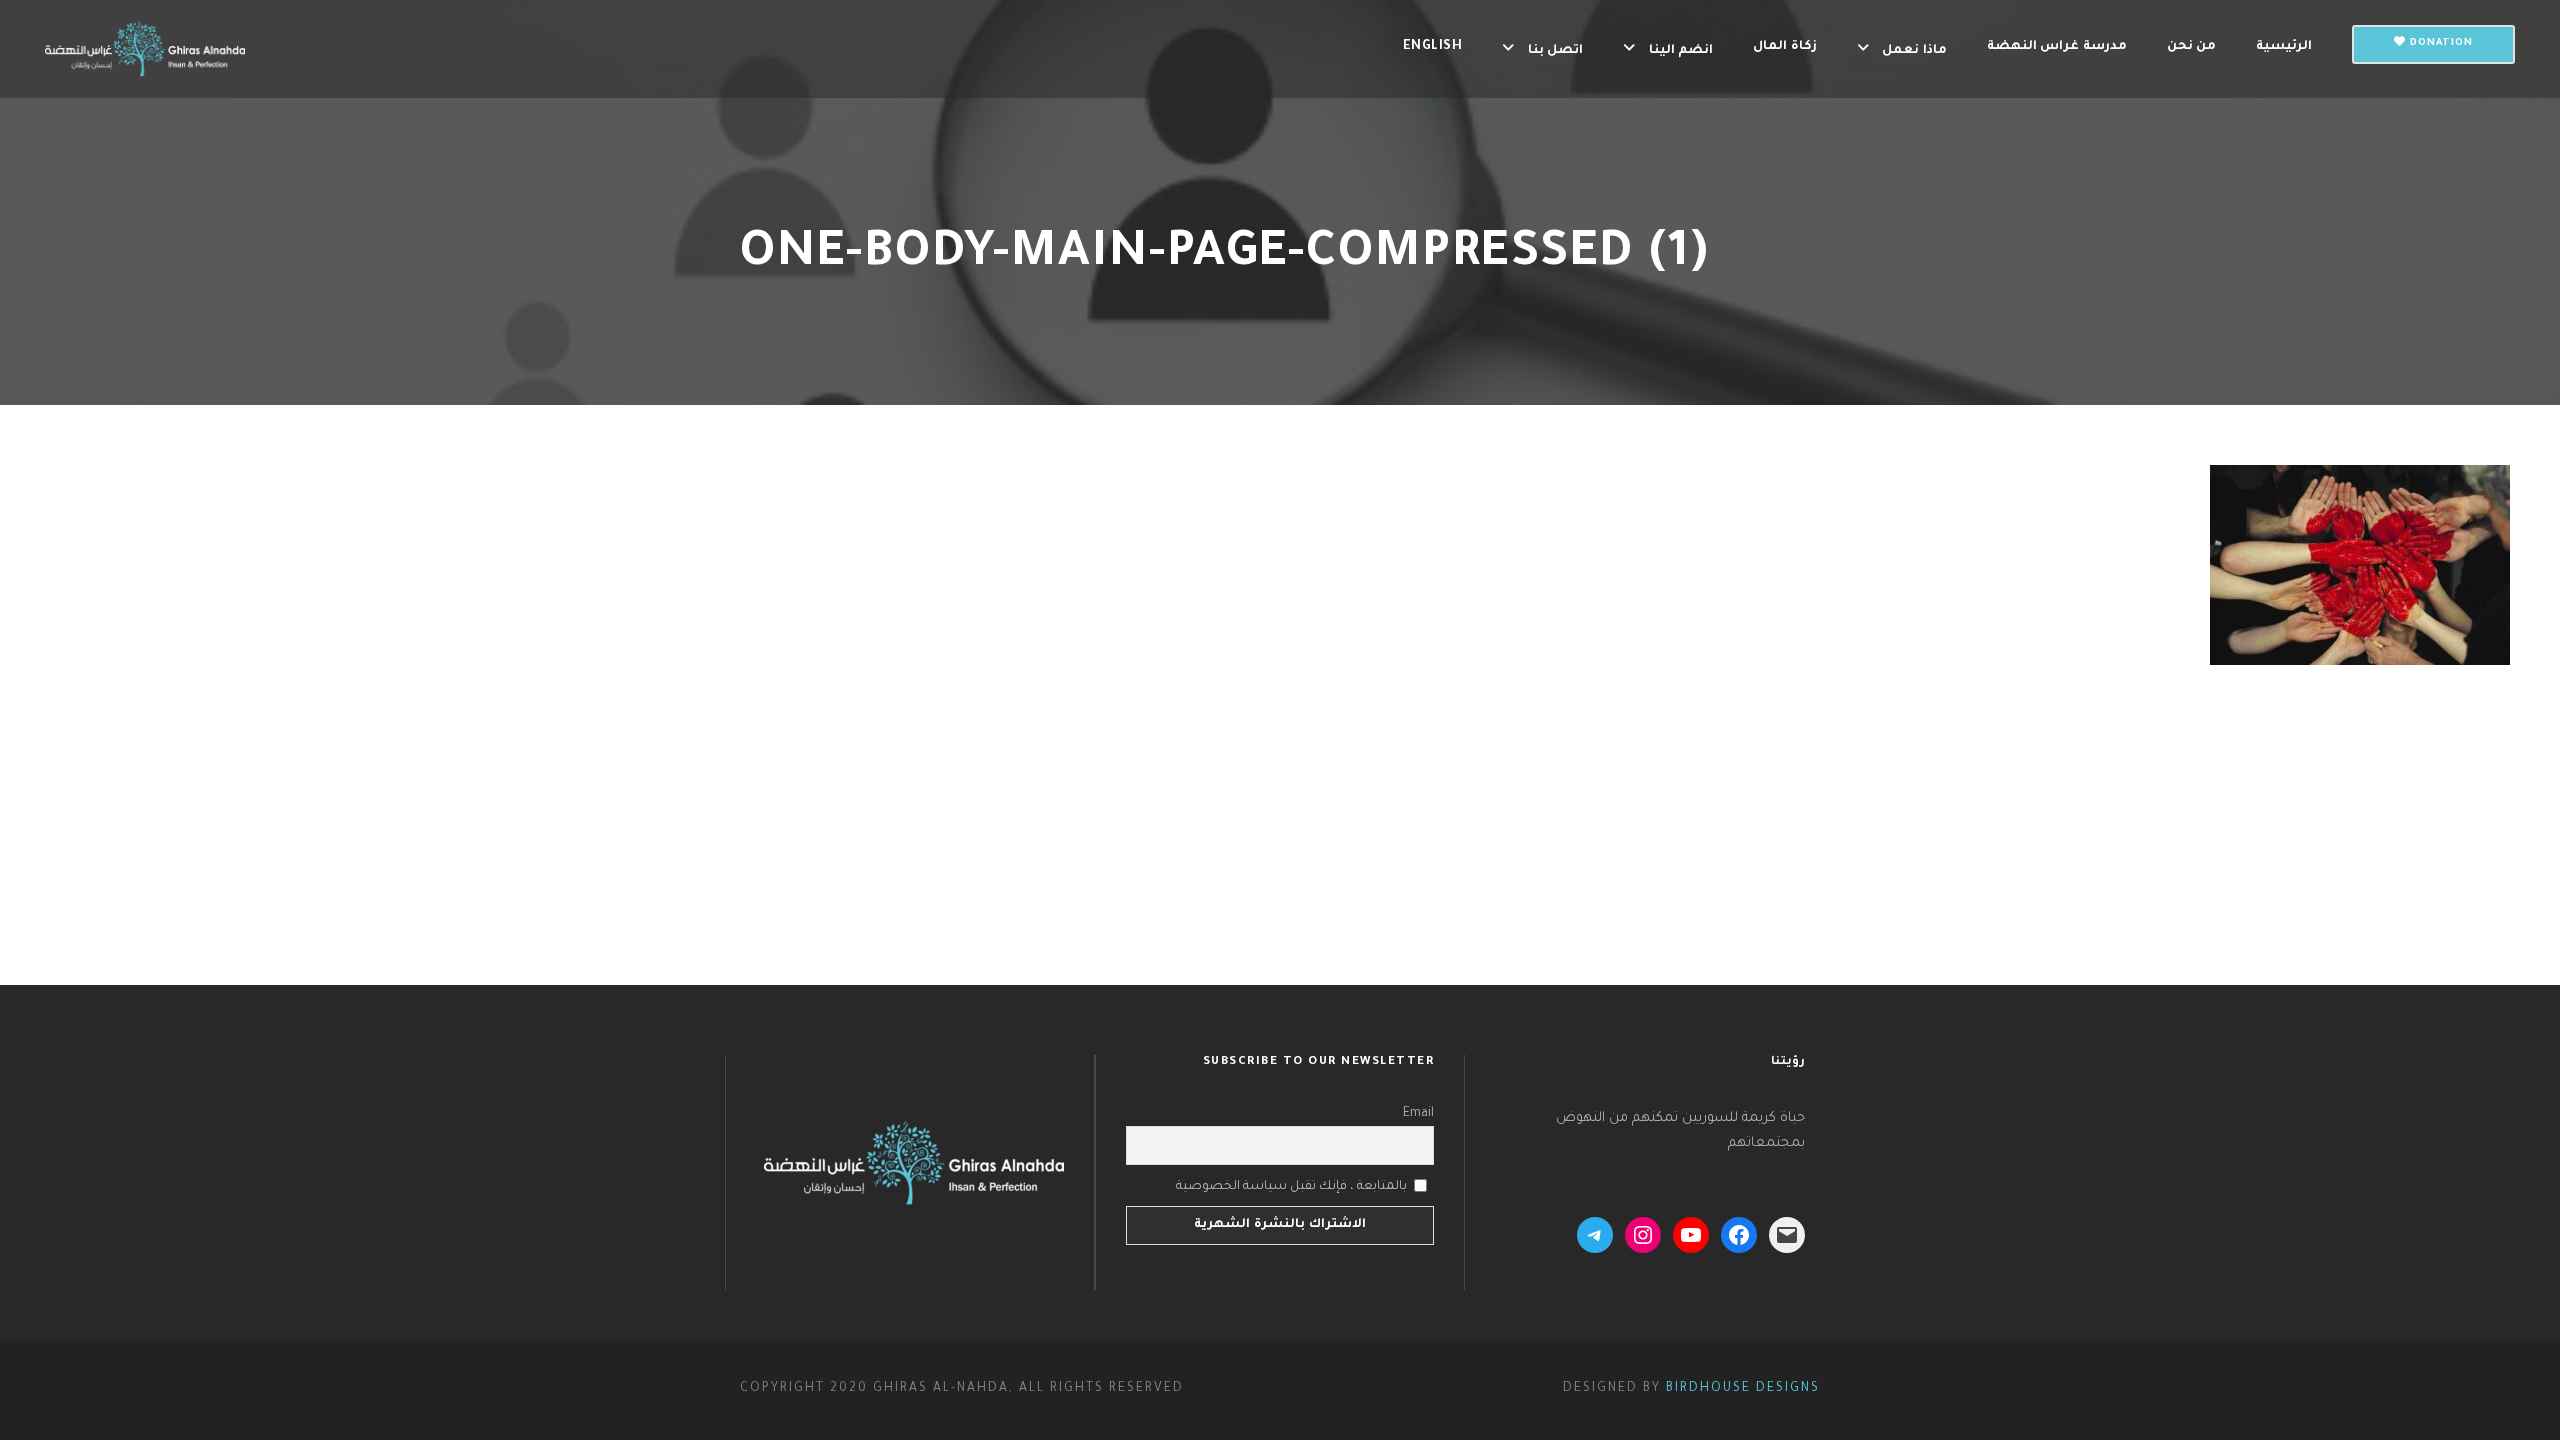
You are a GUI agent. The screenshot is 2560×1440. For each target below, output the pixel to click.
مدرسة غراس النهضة (2057, 47)
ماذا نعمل (1914, 51)
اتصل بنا (1555, 51)
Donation (2439, 43)
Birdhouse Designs (1743, 1389)
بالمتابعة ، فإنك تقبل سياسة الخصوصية (1291, 1186)
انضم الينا (1681, 51)
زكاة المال (1785, 47)
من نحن (2192, 47)
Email (1418, 1114)
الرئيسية (2284, 47)
